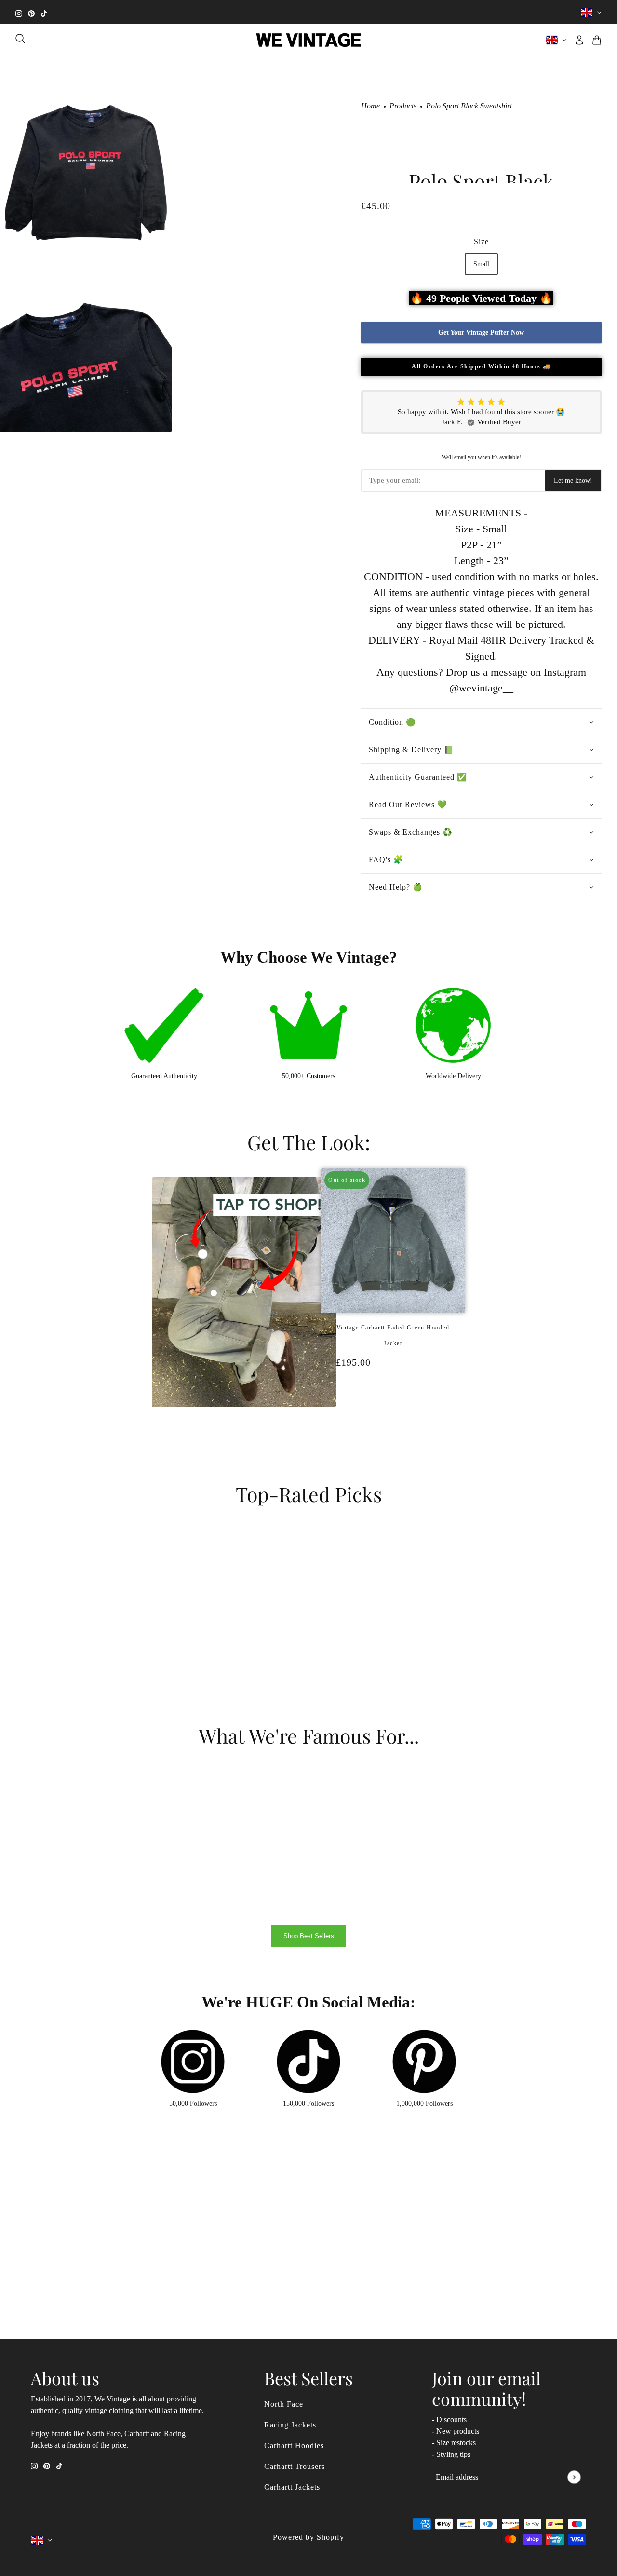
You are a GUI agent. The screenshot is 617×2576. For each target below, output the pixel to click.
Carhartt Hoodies (294, 2446)
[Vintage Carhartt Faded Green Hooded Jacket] (388, 1413)
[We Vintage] (309, 40)
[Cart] (597, 40)
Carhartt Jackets (292, 2487)
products (403, 106)
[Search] (20, 39)
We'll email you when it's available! (481, 457)
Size (481, 241)
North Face (284, 2404)
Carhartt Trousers (295, 2466)
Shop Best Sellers (309, 1936)
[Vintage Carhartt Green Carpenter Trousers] (398, 1413)
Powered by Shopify (308, 2537)
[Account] (579, 40)
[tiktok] (44, 12)
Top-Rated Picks (309, 1494)
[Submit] (574, 2477)
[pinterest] (31, 12)
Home (370, 106)
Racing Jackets (290, 2425)
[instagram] (19, 12)
